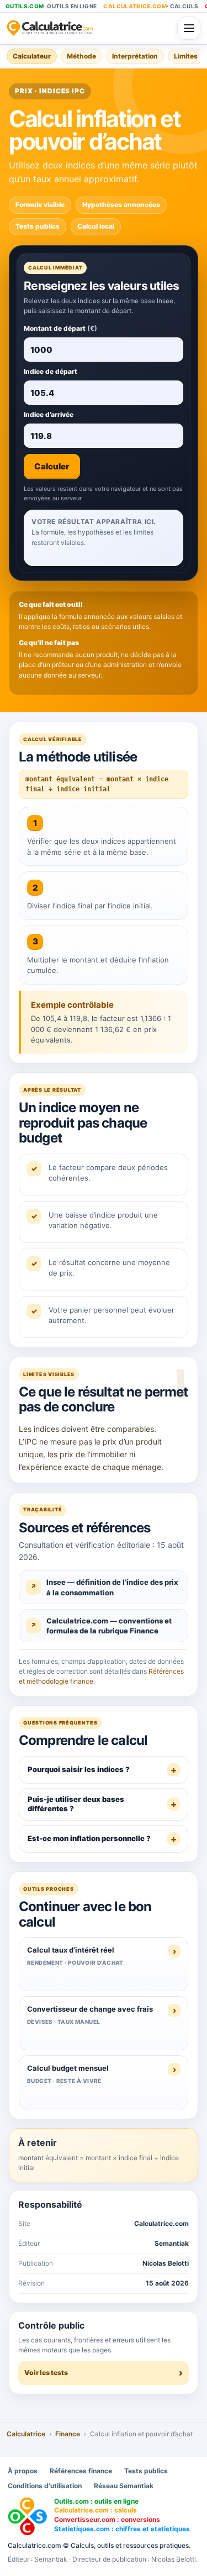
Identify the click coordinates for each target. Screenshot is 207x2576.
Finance (68, 2434)
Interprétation (135, 56)
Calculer (52, 466)
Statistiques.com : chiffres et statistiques (122, 2529)
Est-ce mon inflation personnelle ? (89, 1838)
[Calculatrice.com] (89, 28)
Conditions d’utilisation (45, 2486)
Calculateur (32, 56)
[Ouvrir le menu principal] (189, 28)
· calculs (151, 6)
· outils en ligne (51, 6)
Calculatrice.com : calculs (95, 2510)
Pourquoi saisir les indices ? (79, 1769)
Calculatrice (26, 2434)
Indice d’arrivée (49, 414)
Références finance (81, 2471)
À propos (23, 2471)
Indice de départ (51, 371)
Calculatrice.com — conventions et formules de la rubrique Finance (109, 1626)
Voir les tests (46, 2373)
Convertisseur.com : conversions (107, 2519)
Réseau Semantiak (124, 2486)
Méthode (81, 56)
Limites (186, 56)
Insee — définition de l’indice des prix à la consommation (112, 1587)
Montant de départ (60, 328)
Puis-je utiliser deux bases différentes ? (76, 1804)
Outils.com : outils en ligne (96, 2501)
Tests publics (146, 2471)
